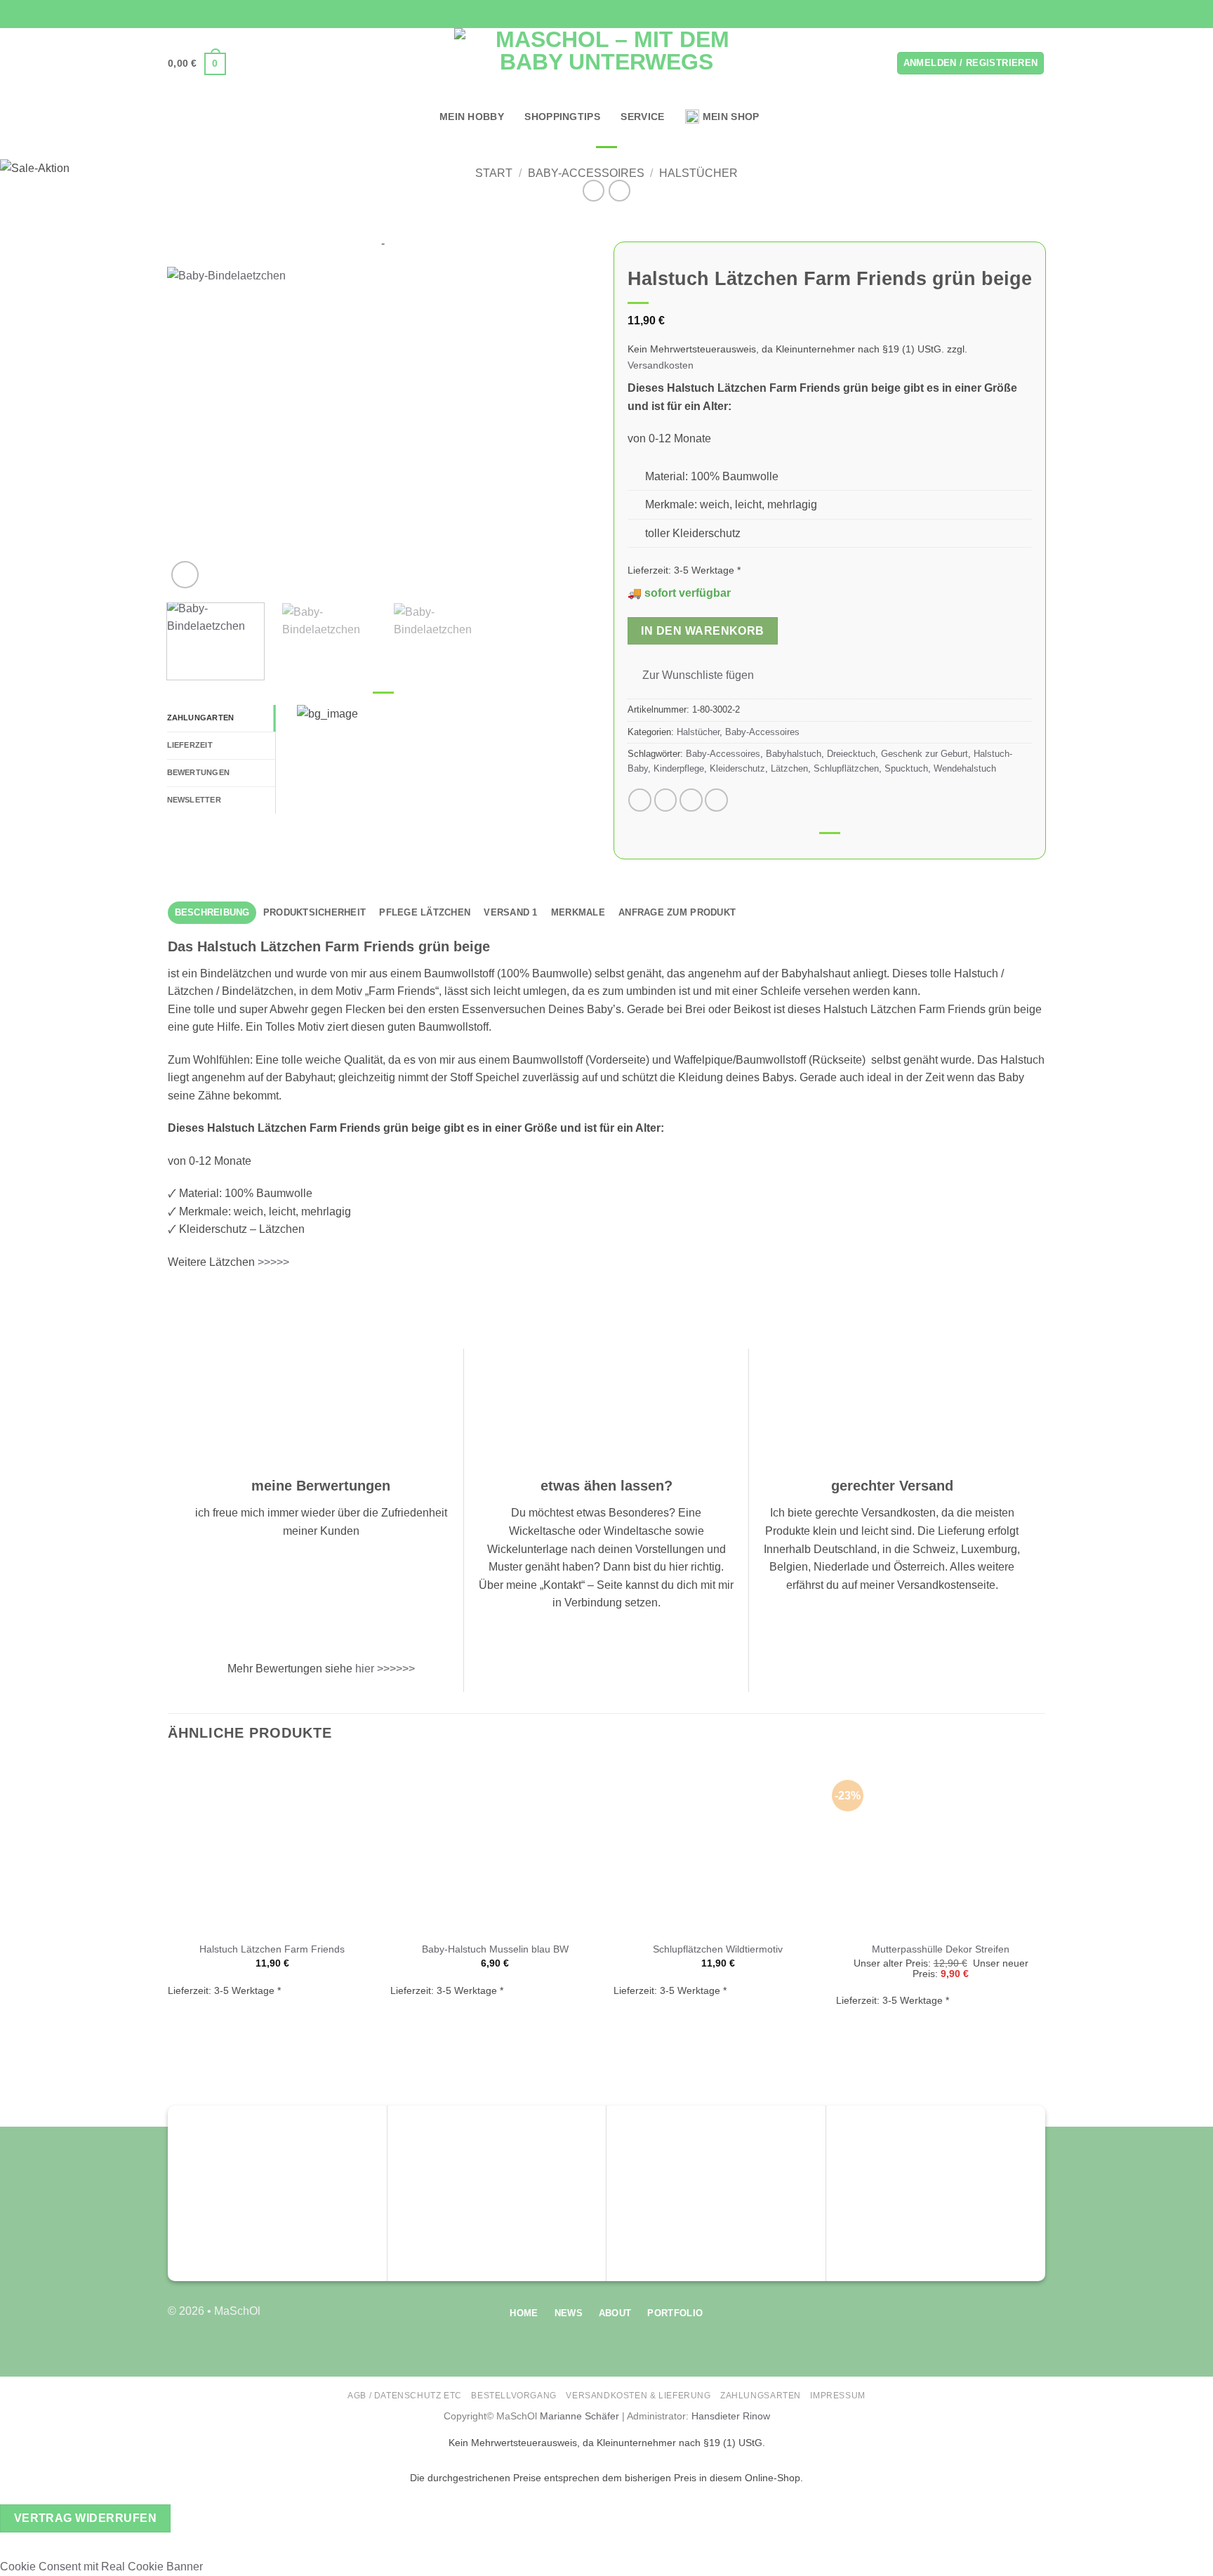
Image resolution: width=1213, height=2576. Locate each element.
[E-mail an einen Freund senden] (691, 800)
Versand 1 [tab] (510, 912)
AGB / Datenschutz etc (405, 2396)
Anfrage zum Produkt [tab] (677, 912)
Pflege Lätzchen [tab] (425, 912)
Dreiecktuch (851, 754)
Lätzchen (789, 768)
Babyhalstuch (794, 754)
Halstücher (698, 173)
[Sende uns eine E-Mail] (1025, 14)
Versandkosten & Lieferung (638, 2396)
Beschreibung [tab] (212, 912)
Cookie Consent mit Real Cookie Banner (101, 2567)
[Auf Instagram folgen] (1012, 14)
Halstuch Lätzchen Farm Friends (272, 1949)
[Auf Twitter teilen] (666, 800)
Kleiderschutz (737, 768)
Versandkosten (661, 365)
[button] (197, 64)
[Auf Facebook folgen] (998, 14)
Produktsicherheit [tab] (314, 912)
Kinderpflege (679, 768)
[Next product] (594, 191)
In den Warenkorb (702, 631)
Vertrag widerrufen (85, 2518)
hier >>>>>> (385, 1669)
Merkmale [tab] (578, 912)
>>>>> (273, 1262)
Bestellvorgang (514, 2396)
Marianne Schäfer (579, 2416)
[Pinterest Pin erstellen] (716, 800)
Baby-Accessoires (586, 173)
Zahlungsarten (761, 2396)
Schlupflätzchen (846, 768)
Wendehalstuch (965, 768)
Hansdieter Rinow (731, 2416)
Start (494, 173)
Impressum (838, 2396)
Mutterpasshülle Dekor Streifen (941, 1949)
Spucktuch (906, 768)
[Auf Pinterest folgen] (1038, 14)
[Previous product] (619, 191)
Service (642, 117)
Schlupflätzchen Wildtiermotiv (718, 1949)
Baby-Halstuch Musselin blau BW (495, 1949)
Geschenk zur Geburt (924, 754)
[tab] (221, 718)
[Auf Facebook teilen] (640, 800)
